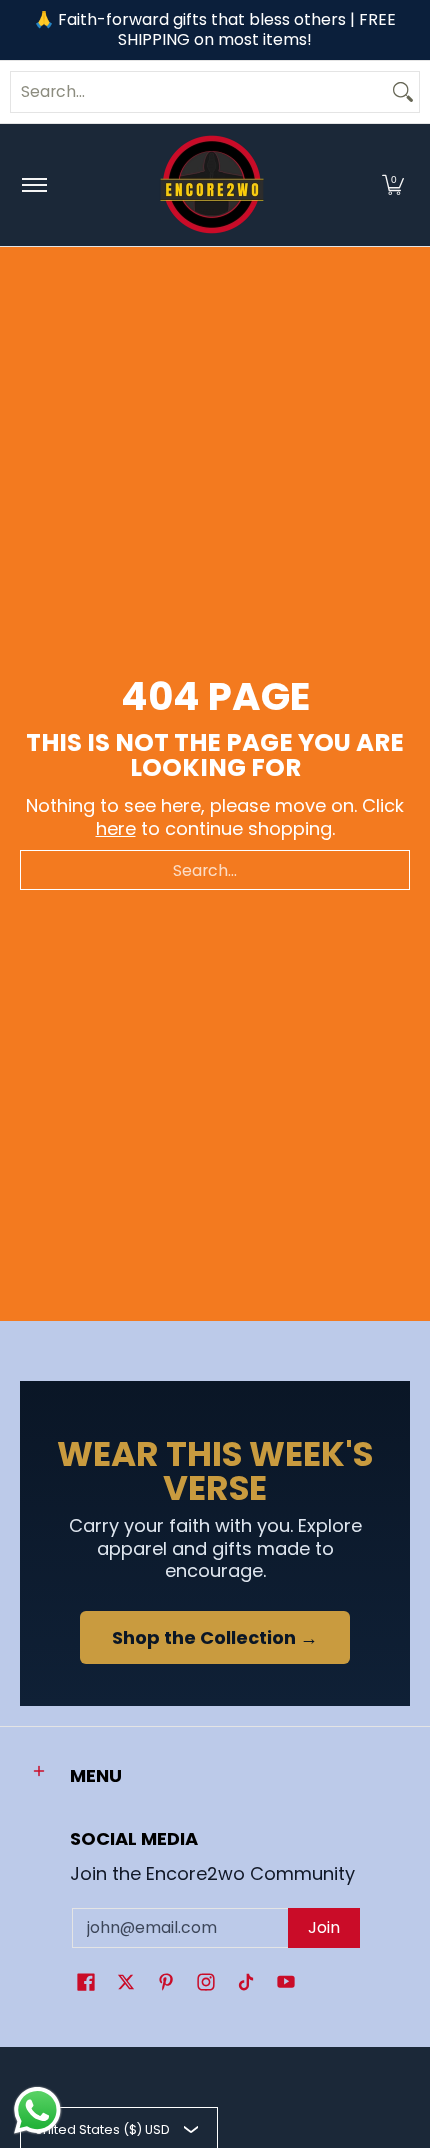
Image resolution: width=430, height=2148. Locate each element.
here (116, 828)
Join (324, 1927)
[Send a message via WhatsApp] (37, 2110)
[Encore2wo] (212, 185)
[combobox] (199, 92)
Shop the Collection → (215, 1637)
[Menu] (33, 185)
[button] (393, 185)
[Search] (403, 92)
